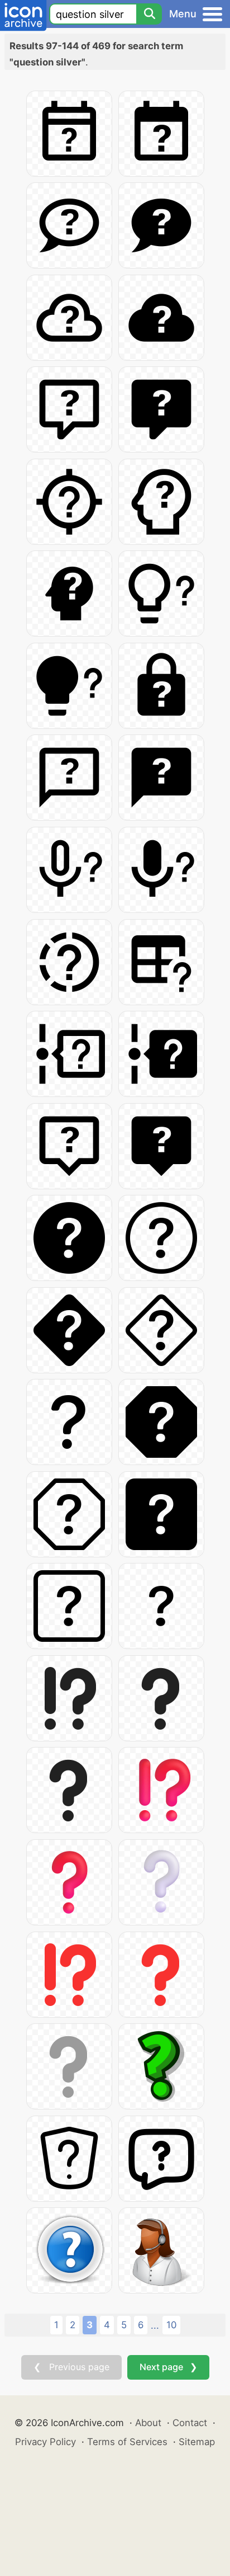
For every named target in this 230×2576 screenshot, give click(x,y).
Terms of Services (127, 2442)
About (148, 2423)
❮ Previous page (71, 2367)
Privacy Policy (45, 2442)
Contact (190, 2423)
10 (171, 2325)
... (155, 2325)
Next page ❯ (168, 2367)
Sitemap (197, 2442)
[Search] (149, 14)
